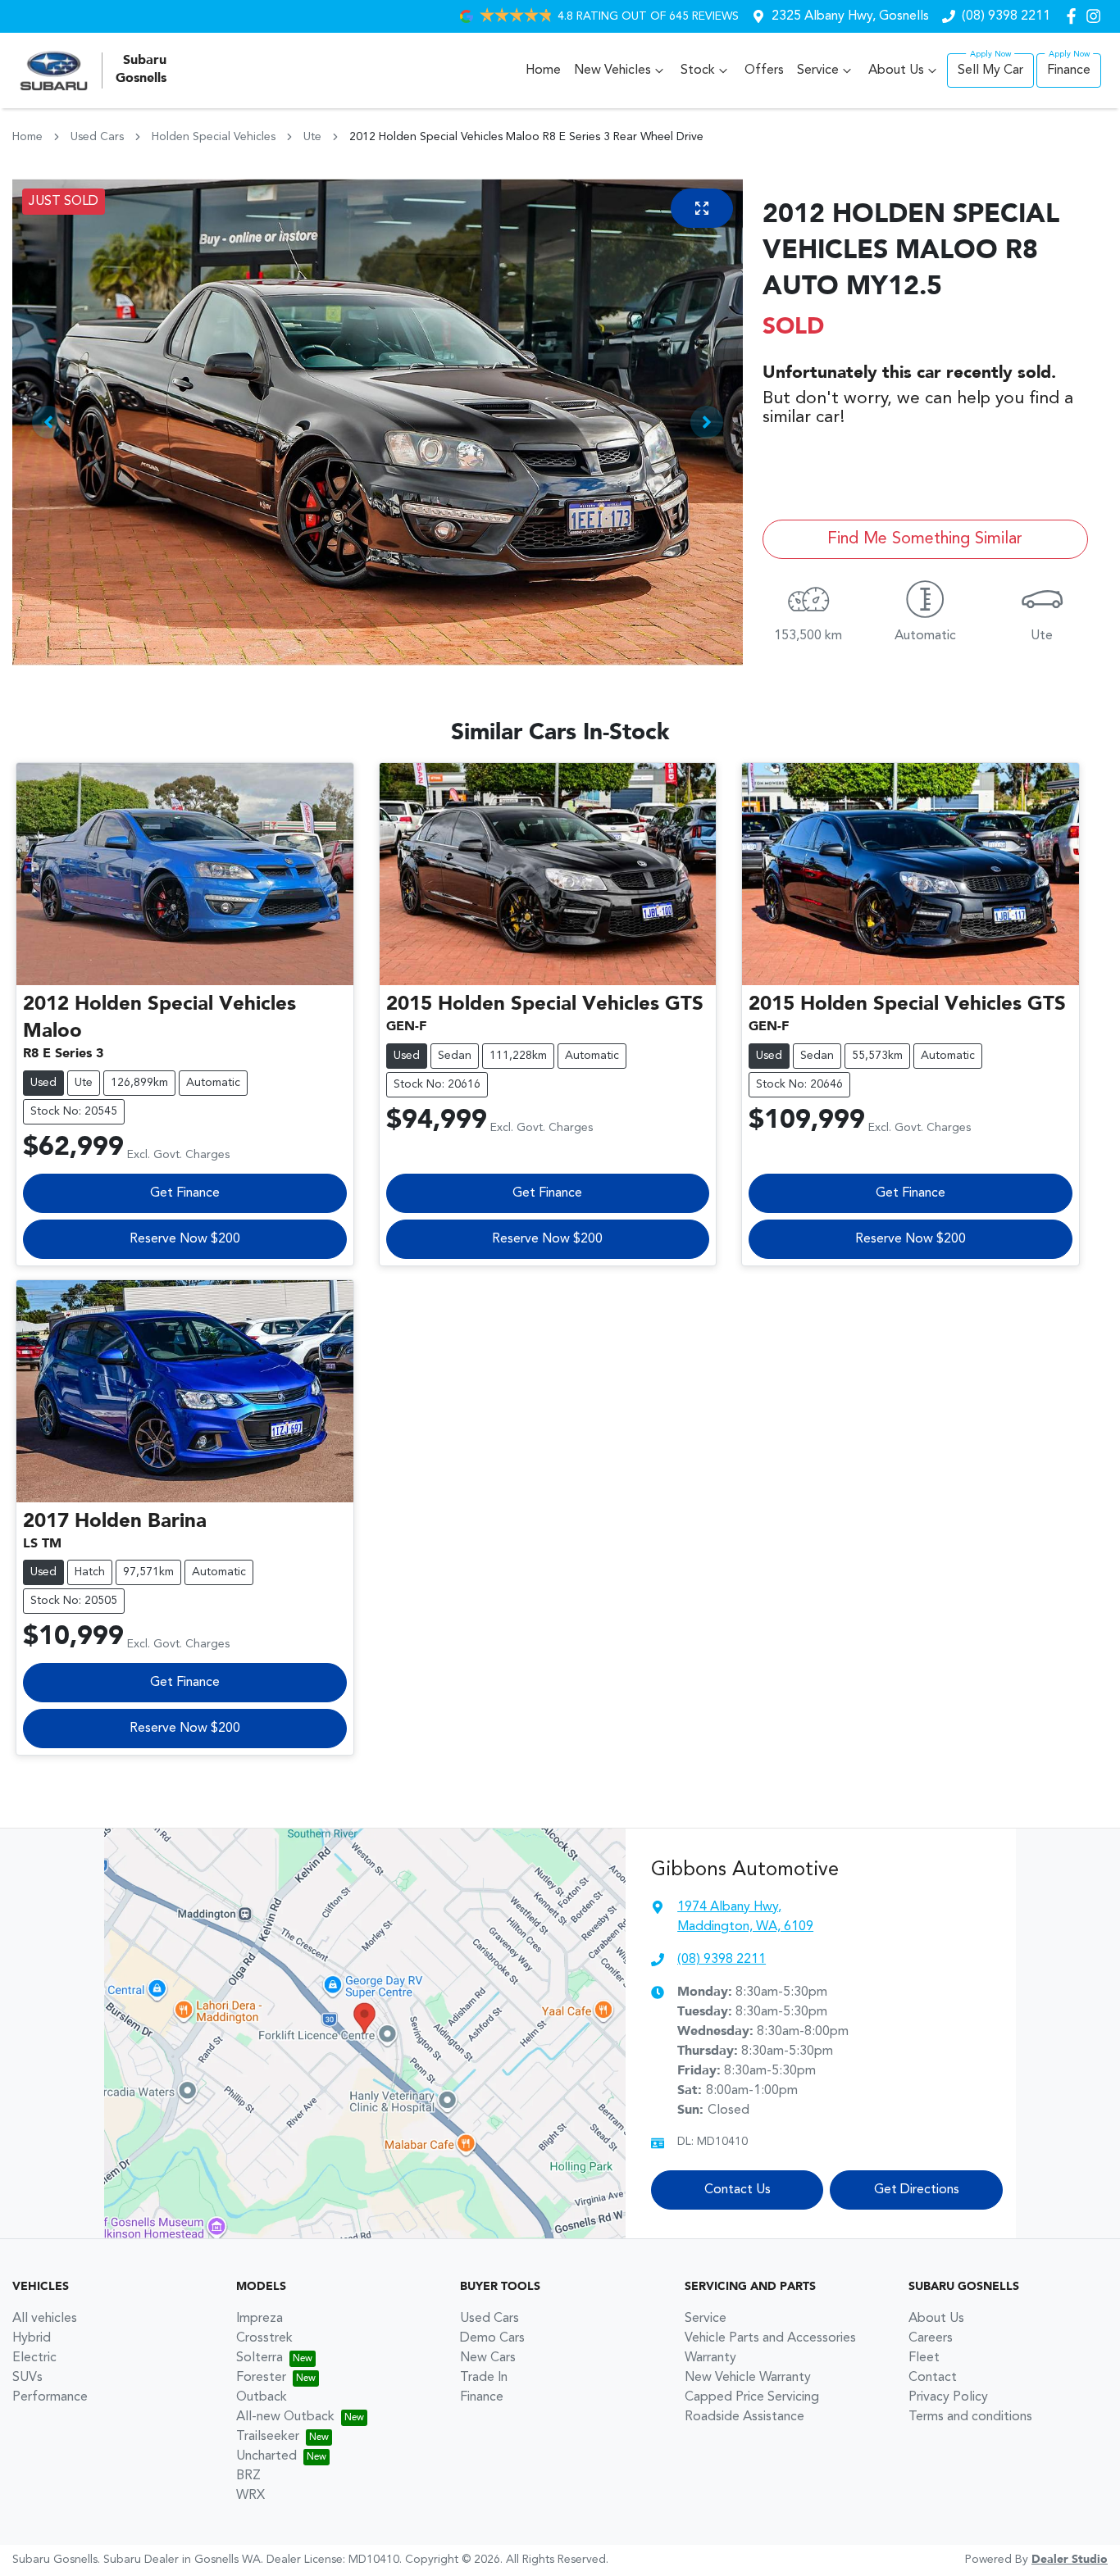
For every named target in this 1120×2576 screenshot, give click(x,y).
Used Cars (97, 137)
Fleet (924, 2358)
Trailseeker (268, 2437)
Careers (931, 2338)
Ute (312, 137)
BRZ (248, 2476)
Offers (764, 70)
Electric (34, 2358)
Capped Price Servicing (752, 2397)
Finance (1069, 70)
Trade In (484, 2378)
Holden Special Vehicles (214, 137)
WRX (250, 2496)
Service (818, 70)
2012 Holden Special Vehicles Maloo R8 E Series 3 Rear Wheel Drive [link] (526, 137)
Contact (933, 2378)
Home (543, 70)
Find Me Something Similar (925, 539)
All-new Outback (285, 2417)
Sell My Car (990, 70)
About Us (896, 70)
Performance (50, 2397)
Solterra (260, 2358)
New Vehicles (612, 70)
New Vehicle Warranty (748, 2378)
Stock (698, 70)
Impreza (260, 2319)
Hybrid (32, 2338)
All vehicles (45, 2319)
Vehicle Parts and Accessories (770, 2338)
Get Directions (917, 2190)
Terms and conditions (970, 2417)
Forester (261, 2378)
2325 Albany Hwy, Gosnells (850, 16)
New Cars (488, 2358)
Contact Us (738, 2190)
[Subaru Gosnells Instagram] (1097, 16)
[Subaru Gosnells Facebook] (1074, 16)
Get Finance (185, 1193)
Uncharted (266, 2456)
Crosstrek (264, 2338)
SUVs (27, 2378)
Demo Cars (492, 2338)
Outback (262, 2397)
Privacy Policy (948, 2397)
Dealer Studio (1070, 2560)
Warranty (710, 2358)
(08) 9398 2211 (1006, 16)
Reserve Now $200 (185, 1239)
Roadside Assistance (744, 2417)
